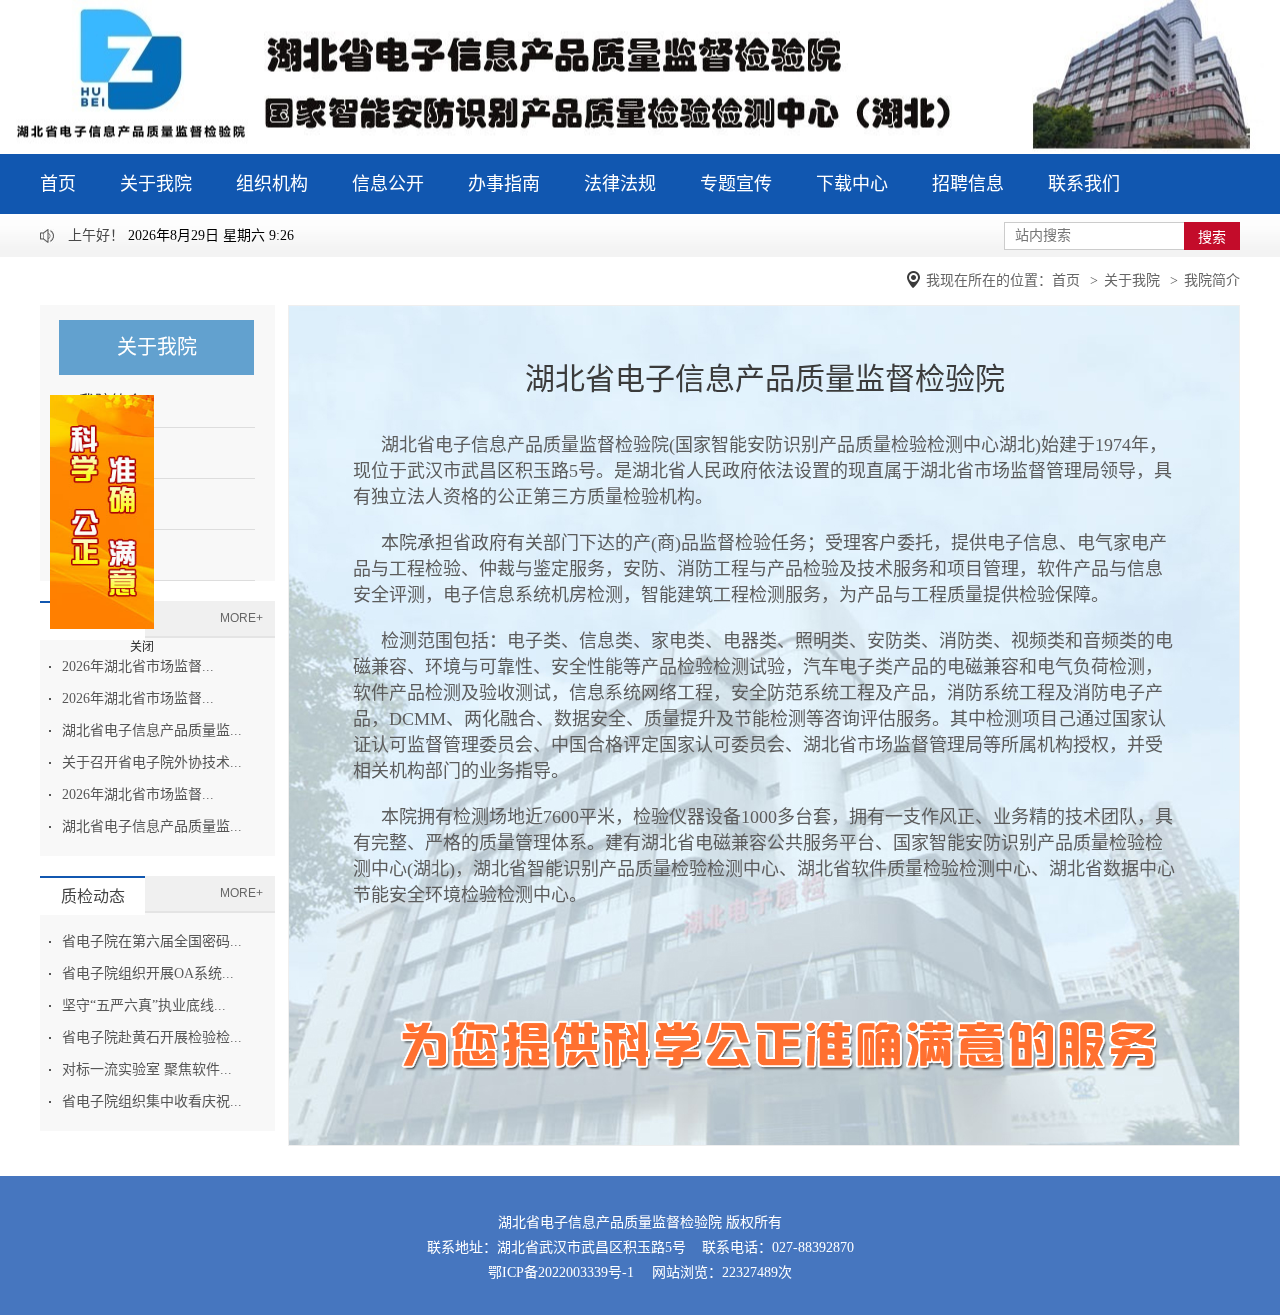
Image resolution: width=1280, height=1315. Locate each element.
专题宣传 (736, 184)
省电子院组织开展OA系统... (148, 973)
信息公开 (388, 184)
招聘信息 (968, 184)
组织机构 (272, 184)
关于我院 (156, 184)
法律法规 (620, 184)
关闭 (142, 647)
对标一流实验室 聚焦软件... (147, 1069)
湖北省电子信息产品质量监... (152, 730)
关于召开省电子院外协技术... (152, 762)
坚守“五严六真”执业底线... (144, 1005)
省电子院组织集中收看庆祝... (152, 1101)
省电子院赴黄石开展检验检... (152, 1037)
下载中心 (852, 184)
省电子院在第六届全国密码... (152, 941)
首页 (58, 184)
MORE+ (241, 618)
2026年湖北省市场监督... (138, 666)
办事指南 (504, 184)
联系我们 (1084, 184)
